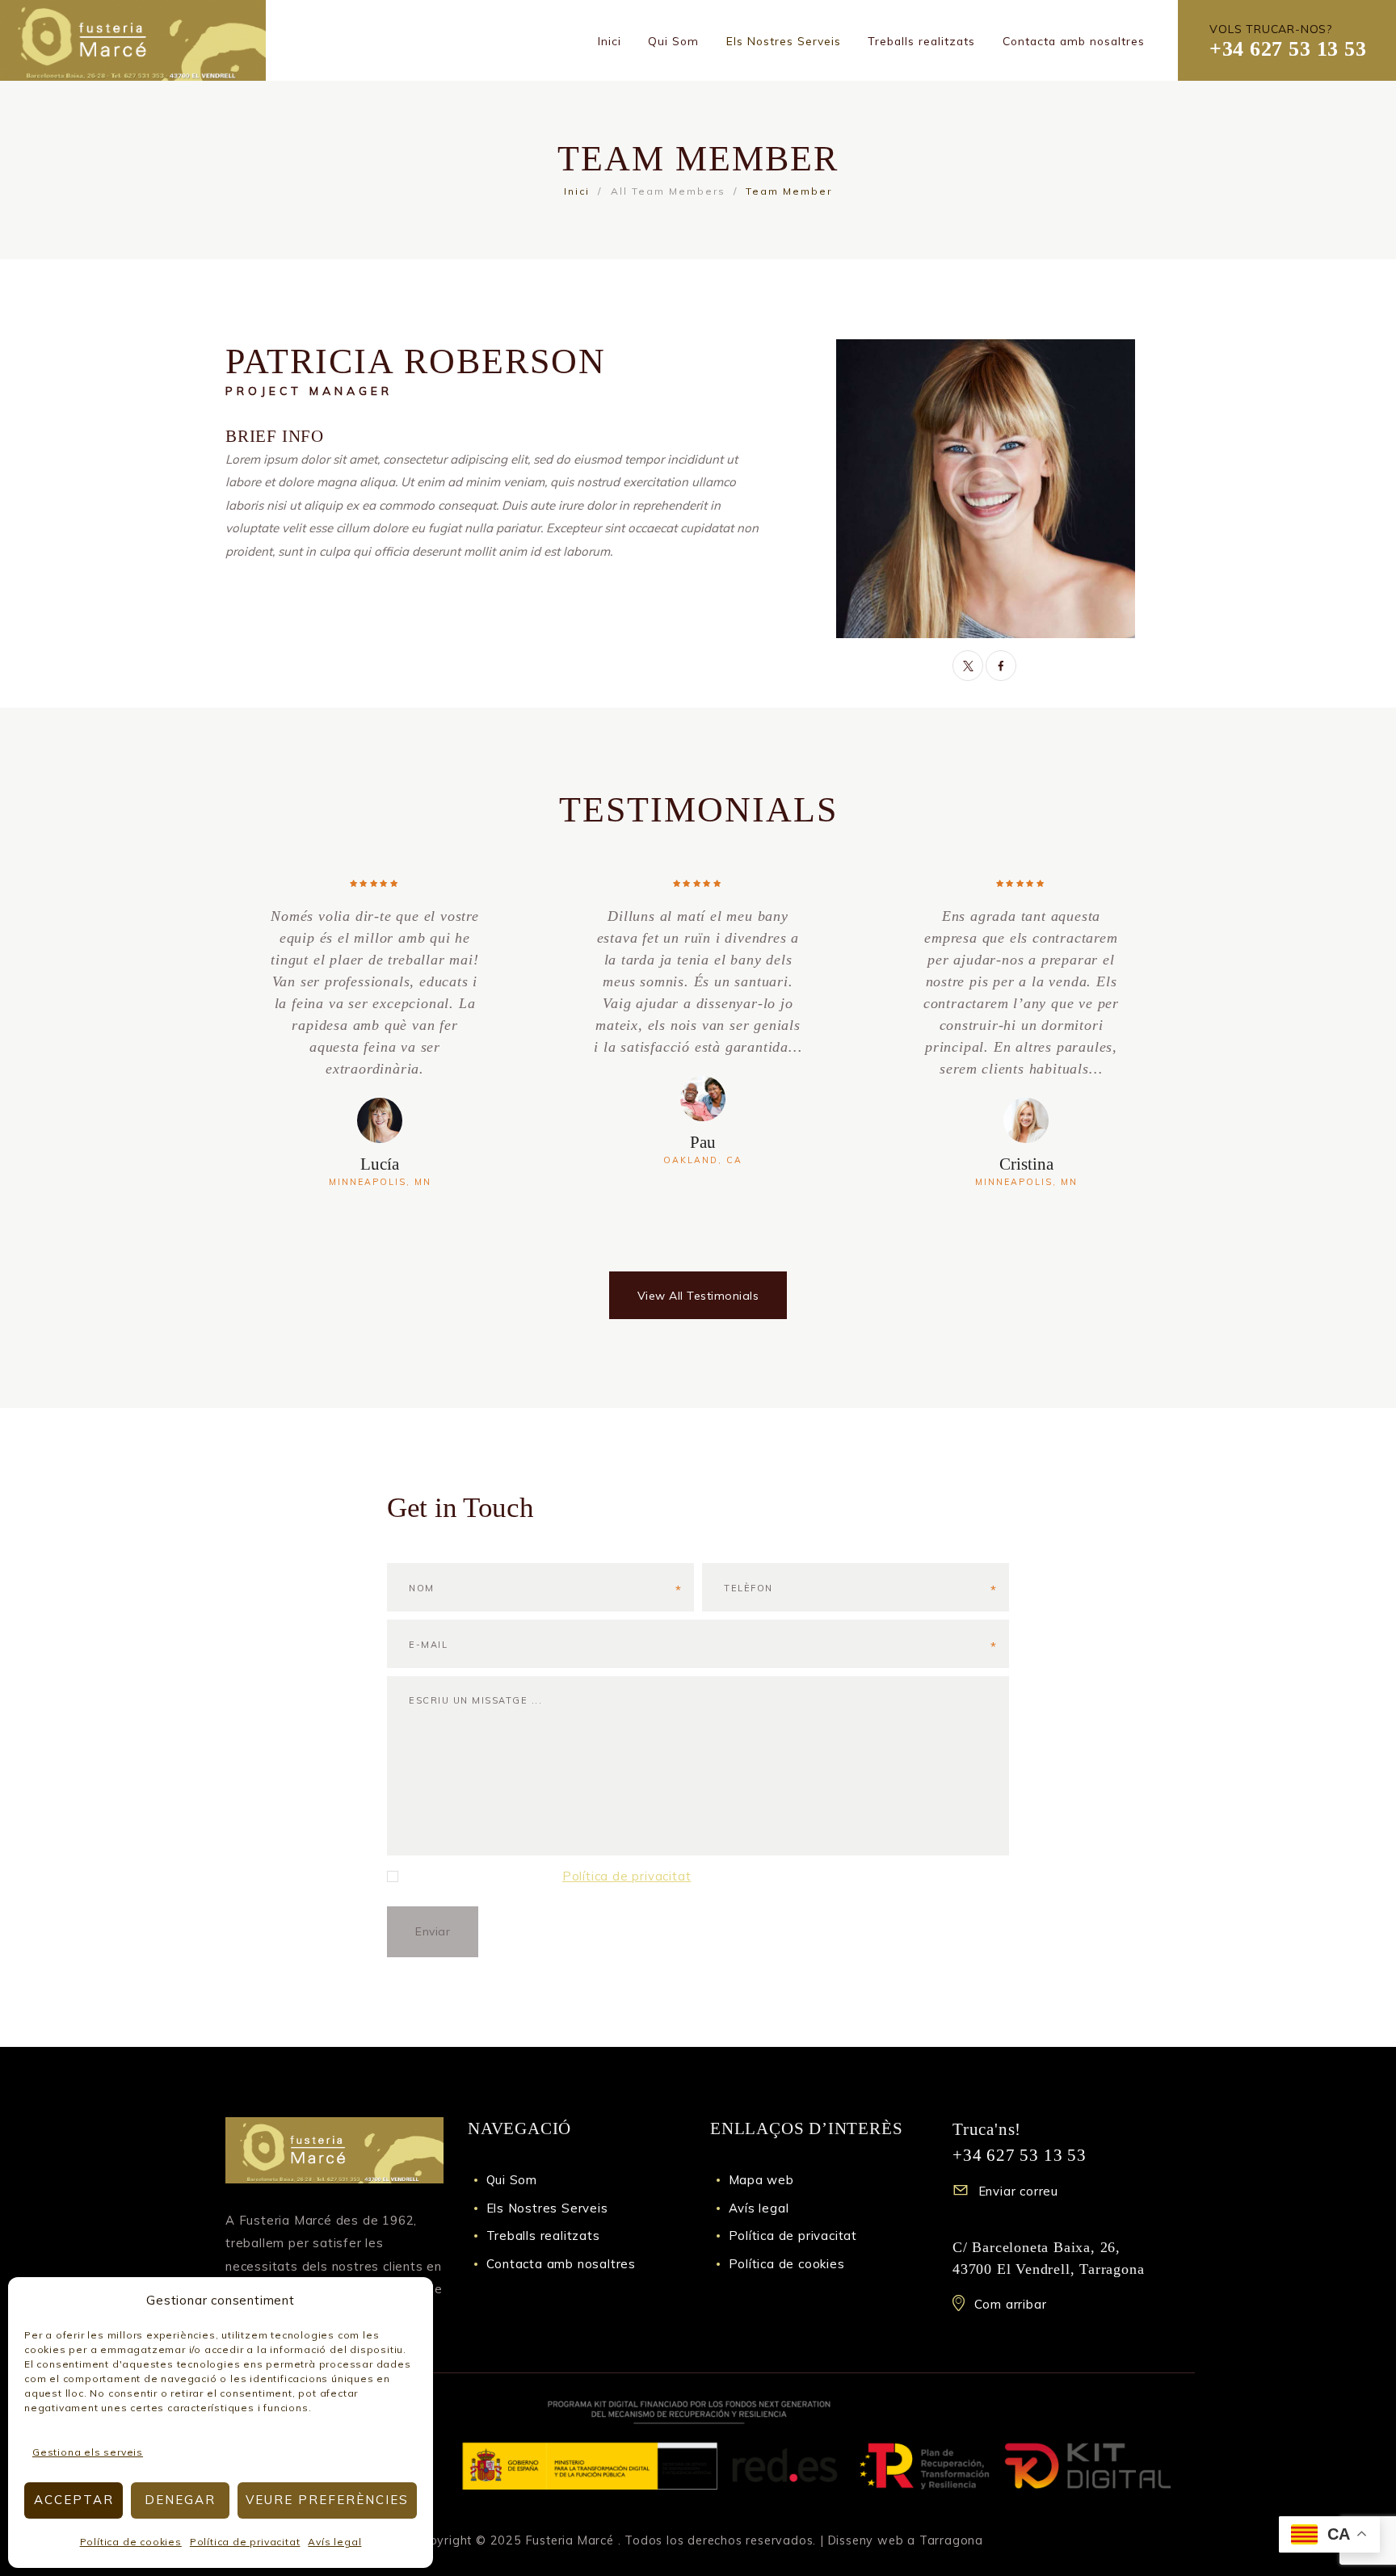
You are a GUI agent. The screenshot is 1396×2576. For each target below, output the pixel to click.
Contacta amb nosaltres (561, 2264)
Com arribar (1011, 2304)
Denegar (180, 2500)
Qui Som (512, 2180)
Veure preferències (327, 2500)
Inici (577, 191)
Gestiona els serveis (88, 2452)
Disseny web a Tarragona (906, 2540)
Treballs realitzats (543, 2236)
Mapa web (761, 2180)
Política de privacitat (245, 2542)
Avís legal (334, 2542)
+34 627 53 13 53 (1288, 49)
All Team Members (668, 191)
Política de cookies (131, 2542)
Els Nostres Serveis (547, 2208)
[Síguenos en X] (968, 666)
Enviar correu (1018, 2191)
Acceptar (74, 2500)
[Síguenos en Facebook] (1001, 666)
